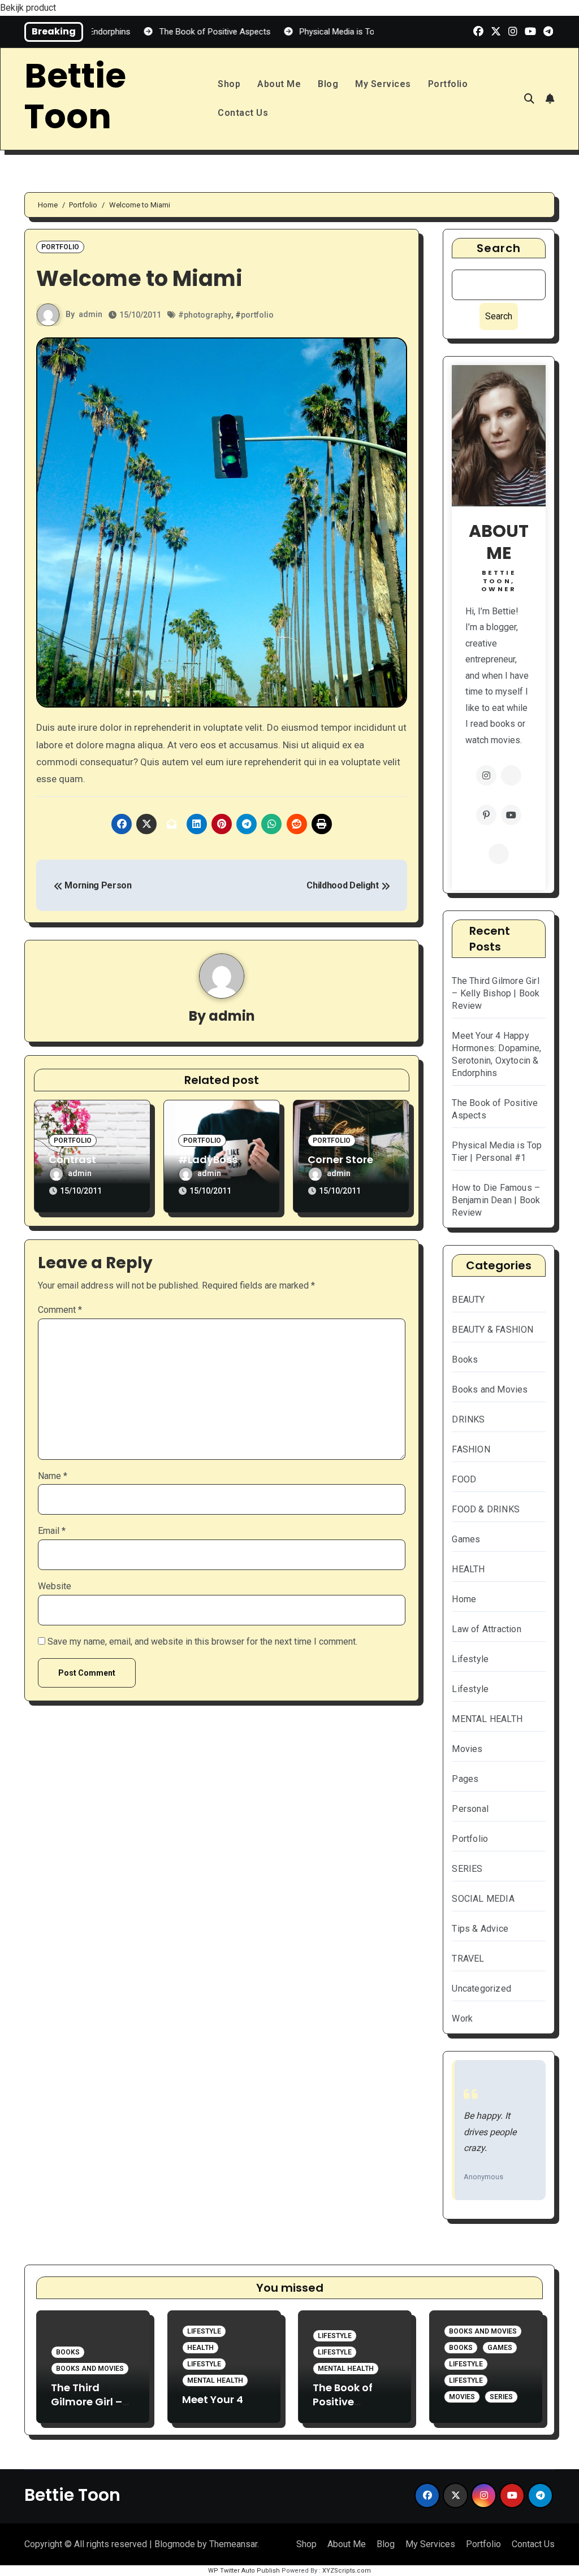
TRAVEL (468, 1959)
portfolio (257, 315)
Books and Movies (490, 1389)
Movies (467, 1749)
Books (465, 1359)
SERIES (467, 1869)
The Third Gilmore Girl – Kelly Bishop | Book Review (496, 993)
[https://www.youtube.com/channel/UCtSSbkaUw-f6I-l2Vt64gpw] (511, 815)
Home (464, 1599)
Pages (465, 1779)
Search (499, 248)
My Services (383, 84)
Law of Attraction (486, 1629)
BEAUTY (468, 1300)
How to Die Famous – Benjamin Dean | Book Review (496, 1200)
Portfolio (448, 84)
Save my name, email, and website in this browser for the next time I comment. (202, 1642)
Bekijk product (28, 8)
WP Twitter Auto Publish (244, 2571)
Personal (470, 1809)
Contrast (72, 1159)
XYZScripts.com (347, 2571)
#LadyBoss (208, 1159)
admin (90, 314)
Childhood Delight (343, 885)
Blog (328, 84)
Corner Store (340, 1159)
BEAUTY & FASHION (492, 1330)
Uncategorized (481, 1989)
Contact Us (243, 113)
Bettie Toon (75, 96)
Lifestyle (470, 1659)
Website (55, 1586)
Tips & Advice (480, 1929)
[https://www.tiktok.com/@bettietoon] (499, 854)
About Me (279, 84)
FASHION (471, 1449)
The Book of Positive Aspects (343, 2402)
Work (462, 2018)
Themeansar (233, 2544)
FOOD (464, 1479)
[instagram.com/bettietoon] (486, 775)
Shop (229, 84)
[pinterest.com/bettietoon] (486, 815)
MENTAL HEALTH (487, 1719)
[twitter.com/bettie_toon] (511, 775)
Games (466, 1539)
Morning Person (97, 885)
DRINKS (468, 1419)
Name (53, 1476)
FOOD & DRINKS (486, 1509)
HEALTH (468, 1569)
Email (52, 1531)
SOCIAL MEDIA (483, 1899)
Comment (60, 1310)
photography (208, 315)
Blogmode (175, 2544)
